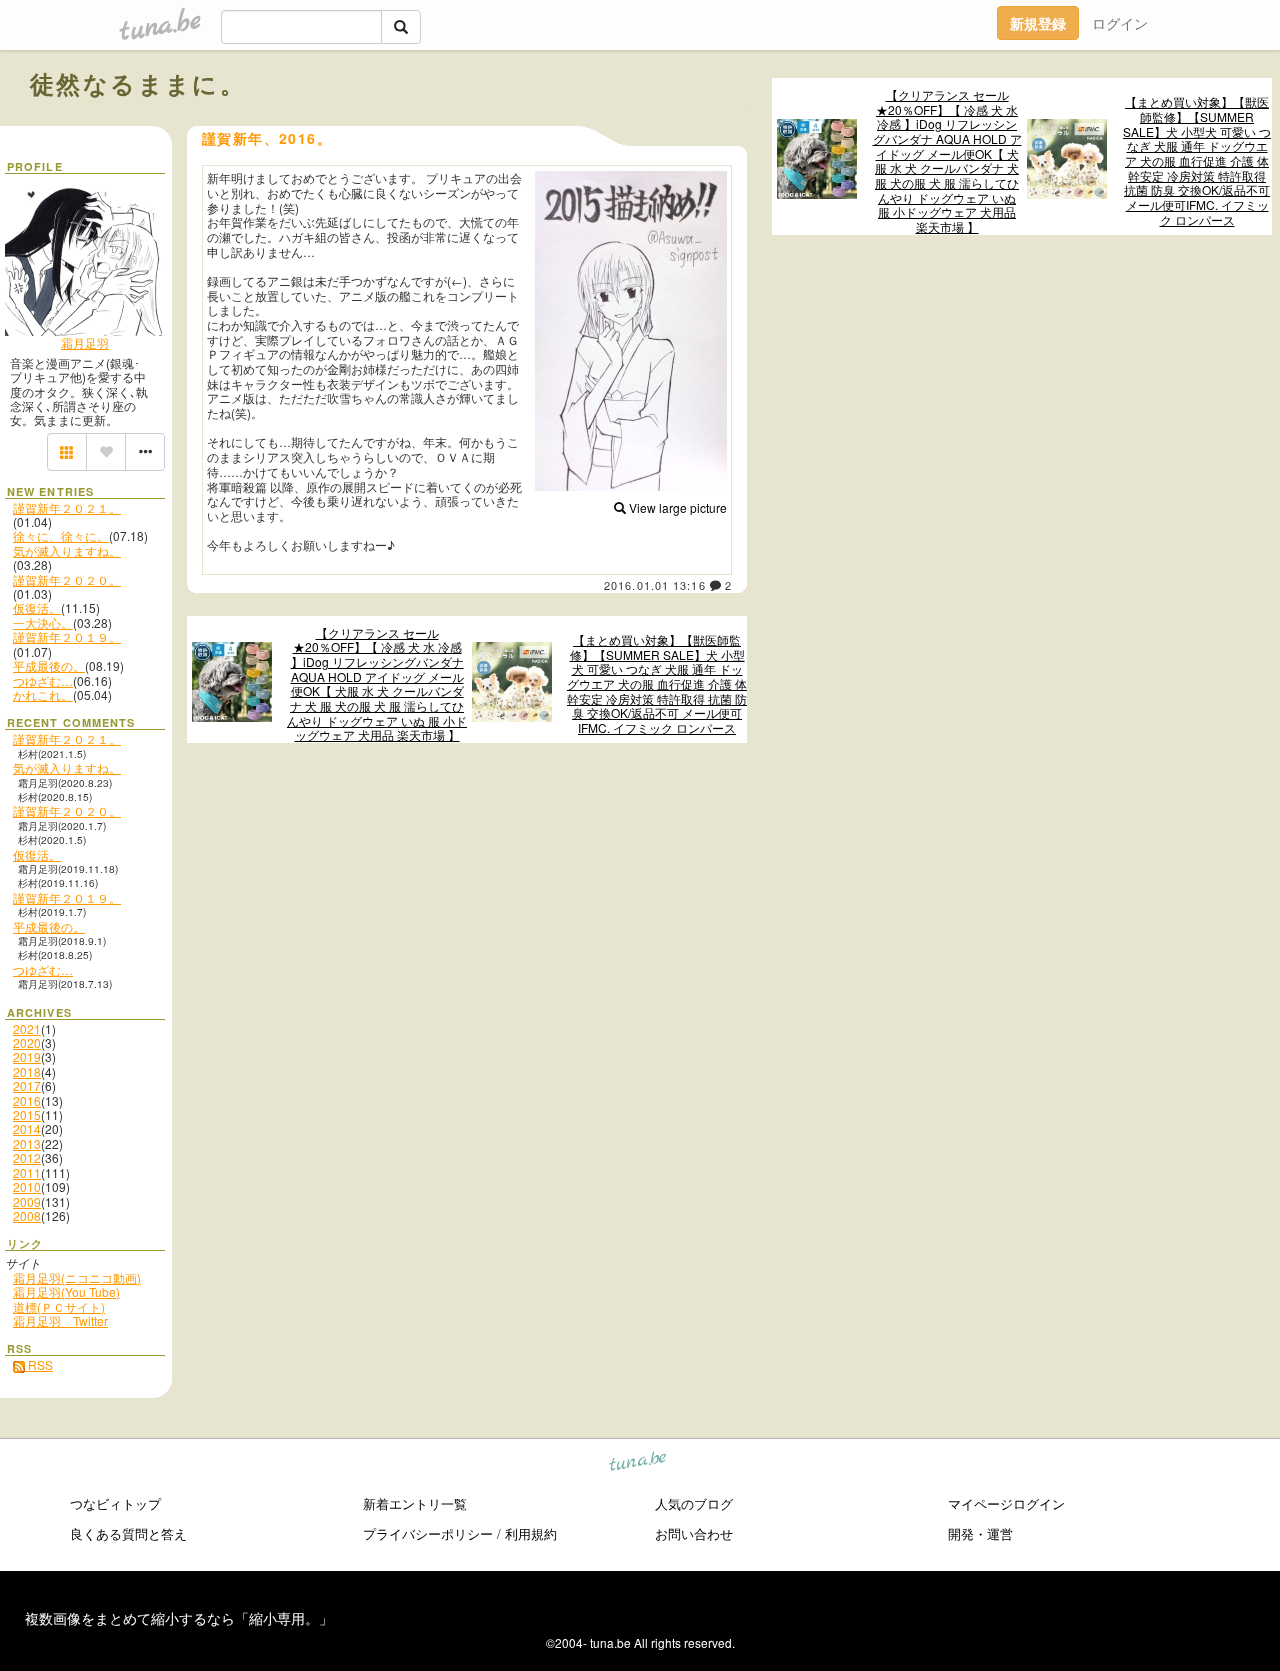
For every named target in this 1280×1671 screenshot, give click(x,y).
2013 (27, 1143)
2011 (27, 1172)
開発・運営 (980, 1533)
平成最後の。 (49, 665)
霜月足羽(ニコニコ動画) (77, 1277)
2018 (27, 1071)
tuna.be (638, 1464)
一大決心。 (43, 622)
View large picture (676, 507)
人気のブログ (694, 1503)
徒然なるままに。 (138, 83)
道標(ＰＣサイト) (59, 1306)
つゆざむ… (43, 680)
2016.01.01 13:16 (655, 585)
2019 (27, 1056)
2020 (27, 1042)
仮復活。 (37, 607)
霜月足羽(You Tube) (66, 1291)
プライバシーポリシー (428, 1533)
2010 (27, 1186)
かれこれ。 (43, 694)
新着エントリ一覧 (415, 1503)
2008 (27, 1215)
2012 (27, 1157)
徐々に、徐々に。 (61, 535)
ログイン (1120, 23)
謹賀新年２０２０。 (67, 579)
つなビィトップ (115, 1503)
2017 (27, 1085)
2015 (27, 1114)
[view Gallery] (67, 452)
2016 (27, 1100)
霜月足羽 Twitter (60, 1320)
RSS (39, 1364)
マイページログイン (1006, 1503)
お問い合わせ (694, 1533)
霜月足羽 (85, 342)
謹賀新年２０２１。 (67, 507)
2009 (27, 1201)
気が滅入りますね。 (67, 550)
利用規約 (531, 1533)
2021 (27, 1028)
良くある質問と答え (128, 1533)
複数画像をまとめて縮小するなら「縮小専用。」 (179, 1618)
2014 (27, 1128)
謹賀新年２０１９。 (67, 636)
